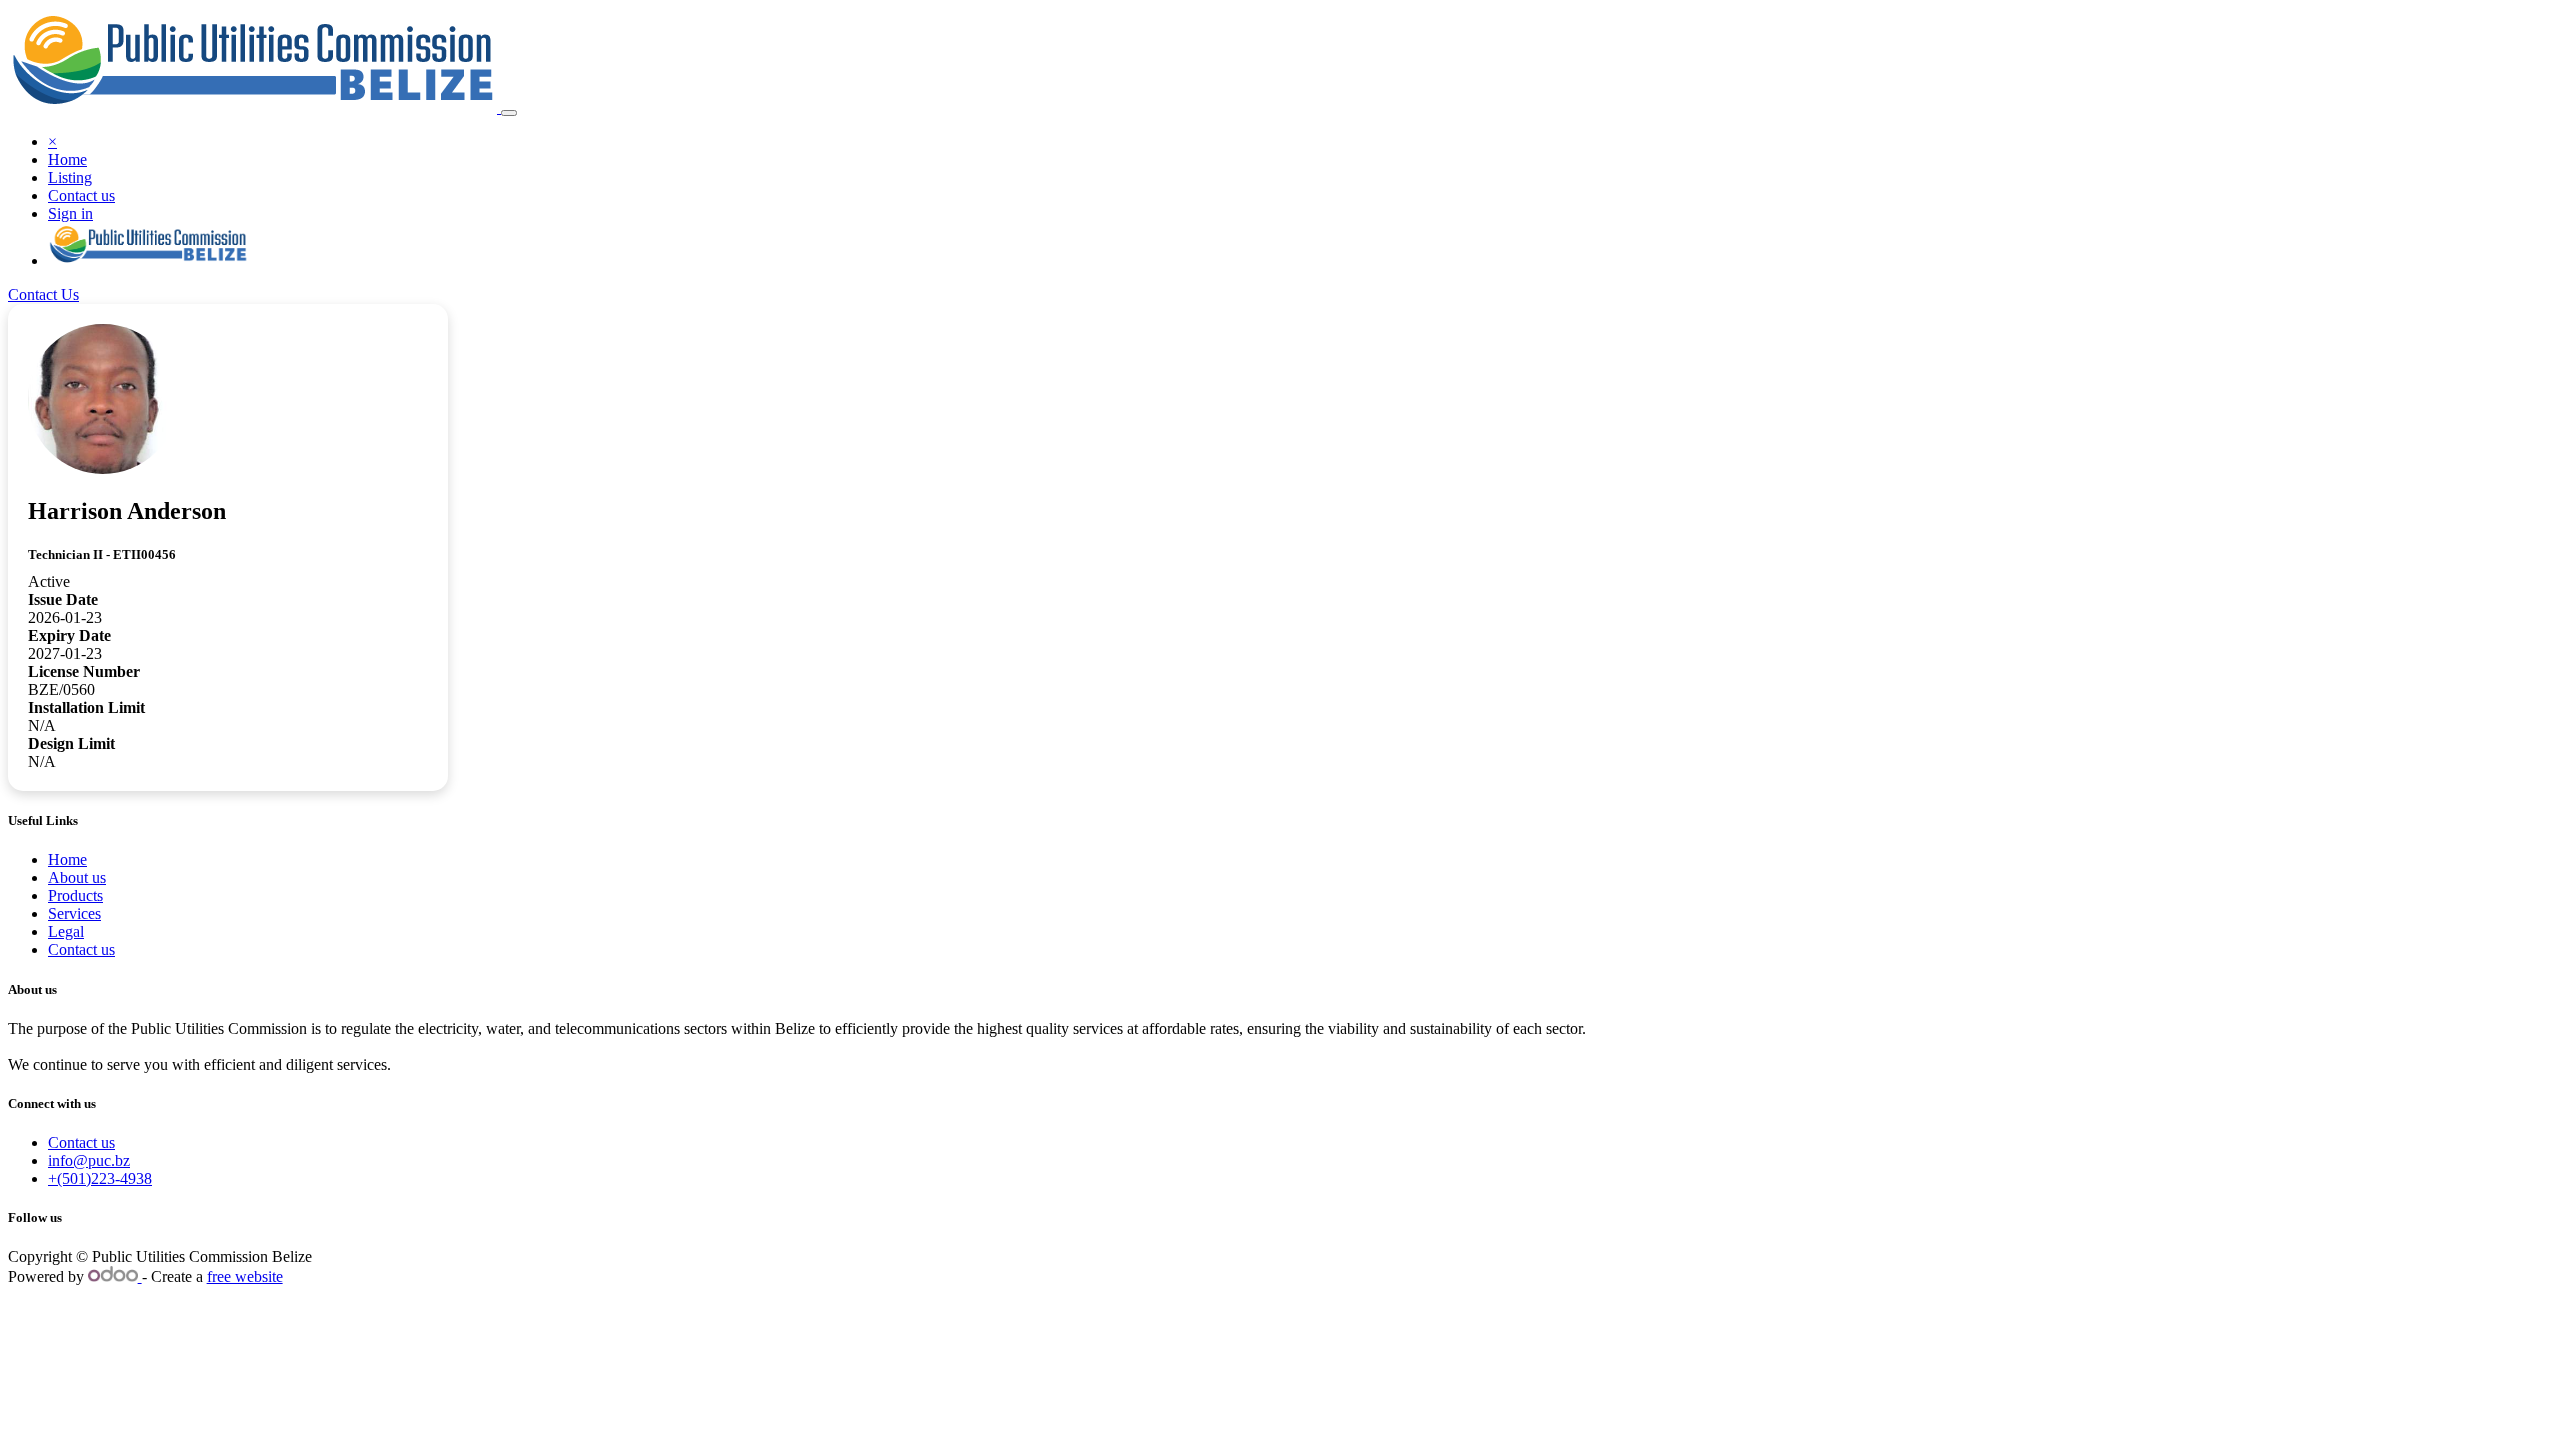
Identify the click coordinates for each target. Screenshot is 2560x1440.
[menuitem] (67, 159)
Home (67, 859)
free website (245, 1276)
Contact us (81, 949)
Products (75, 895)
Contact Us (43, 294)
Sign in (70, 213)
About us (77, 877)
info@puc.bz (89, 1160)
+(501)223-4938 (100, 1178)
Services (74, 913)
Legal (66, 931)
